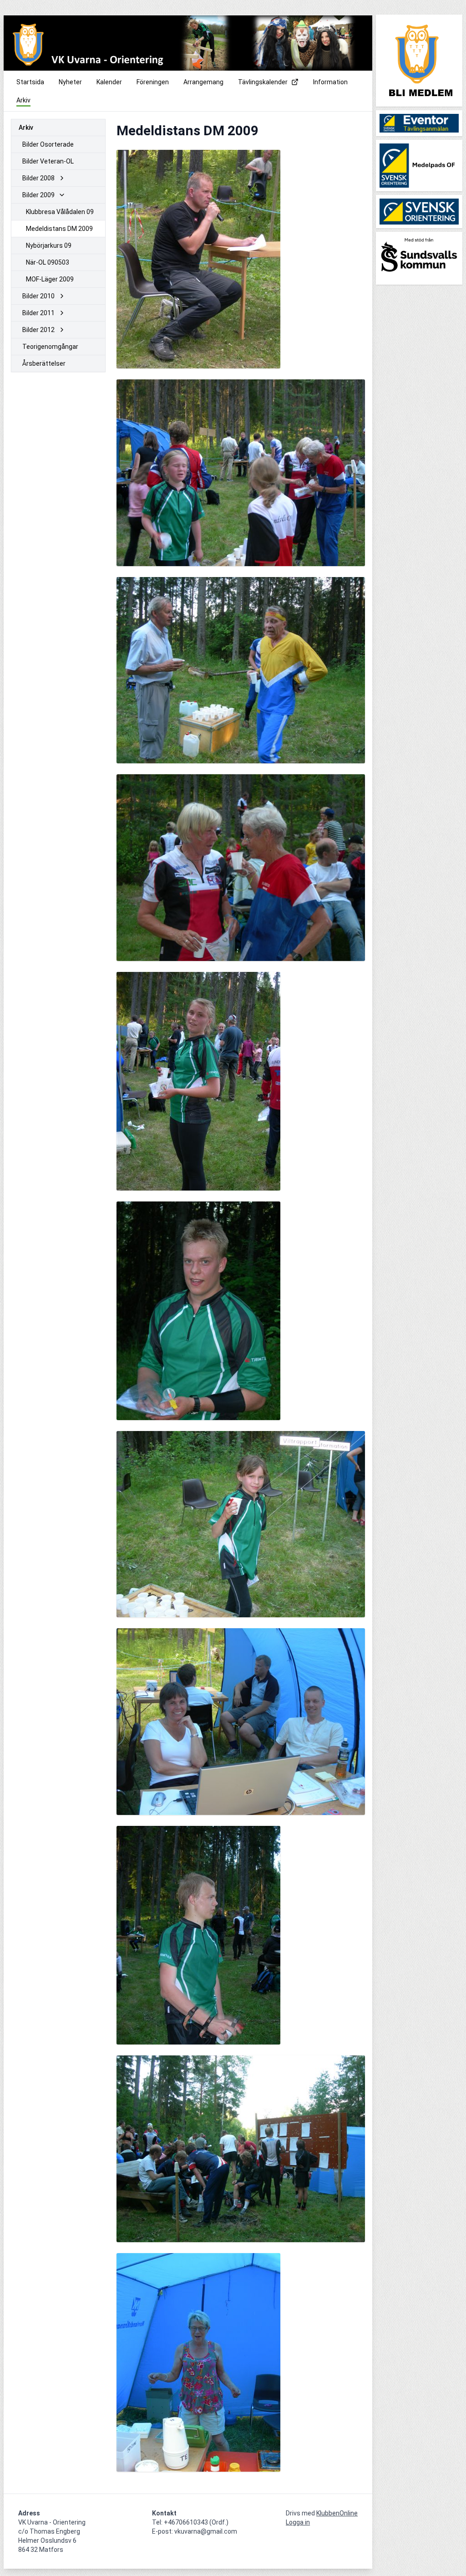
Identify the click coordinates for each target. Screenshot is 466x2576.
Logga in (298, 2522)
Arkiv (26, 128)
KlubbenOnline (337, 2513)
